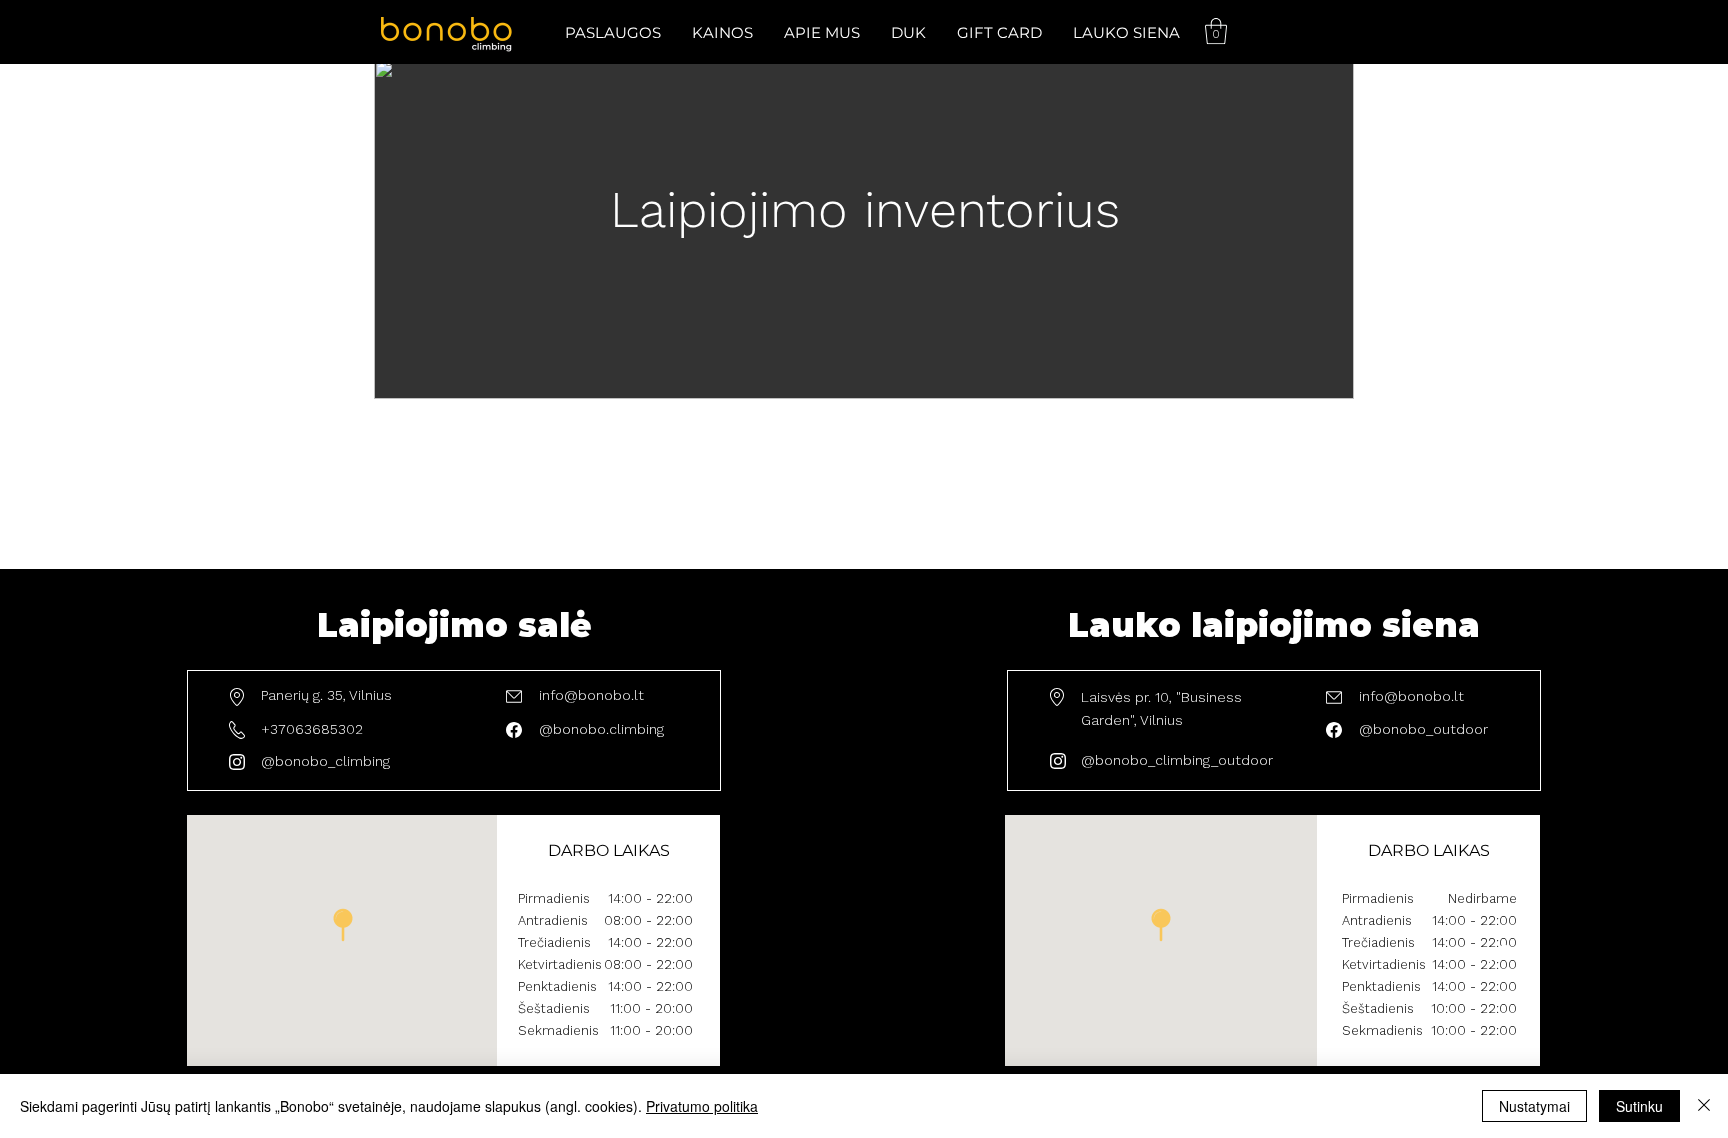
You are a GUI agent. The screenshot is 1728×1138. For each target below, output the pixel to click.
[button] (612, 32)
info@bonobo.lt (591, 695)
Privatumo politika (702, 1106)
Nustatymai (1534, 1106)
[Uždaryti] (1704, 1106)
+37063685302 (312, 729)
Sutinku (1639, 1106)
